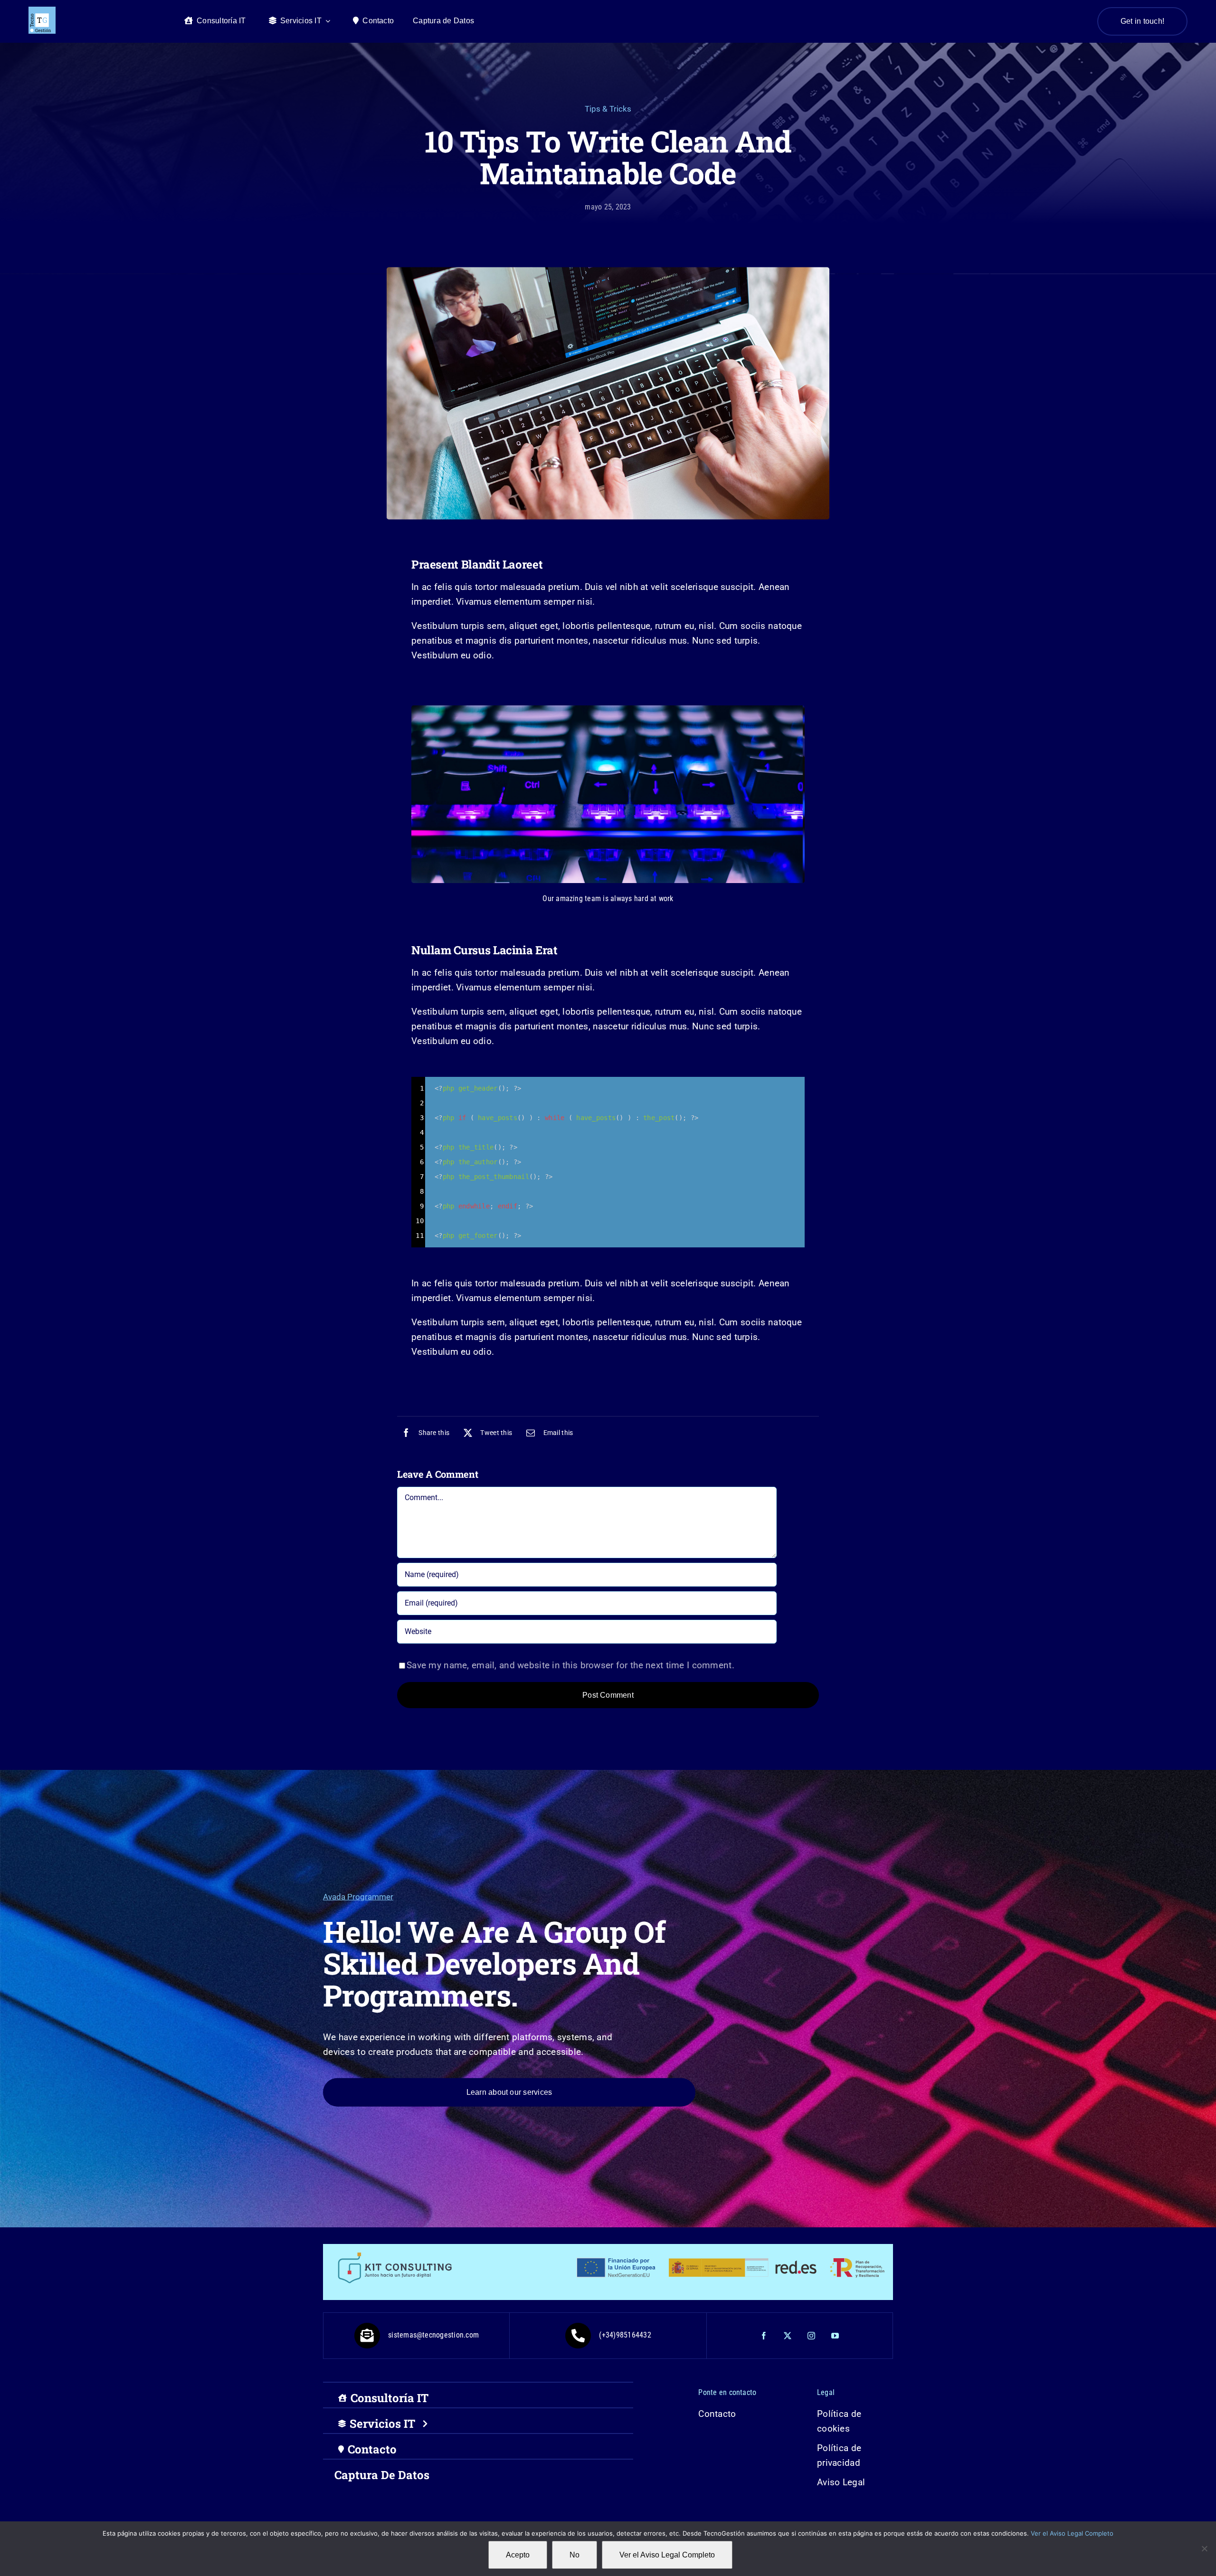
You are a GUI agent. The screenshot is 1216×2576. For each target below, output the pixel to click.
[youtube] (836, 2336)
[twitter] (788, 2336)
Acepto (518, 2555)
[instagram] (812, 2336)
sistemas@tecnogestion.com (433, 2335)
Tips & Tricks (608, 109)
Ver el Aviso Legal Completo (1072, 2533)
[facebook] (764, 2336)
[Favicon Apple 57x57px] (42, 11)
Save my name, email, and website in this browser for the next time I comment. (570, 1665)
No (575, 2555)
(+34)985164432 (625, 2335)
